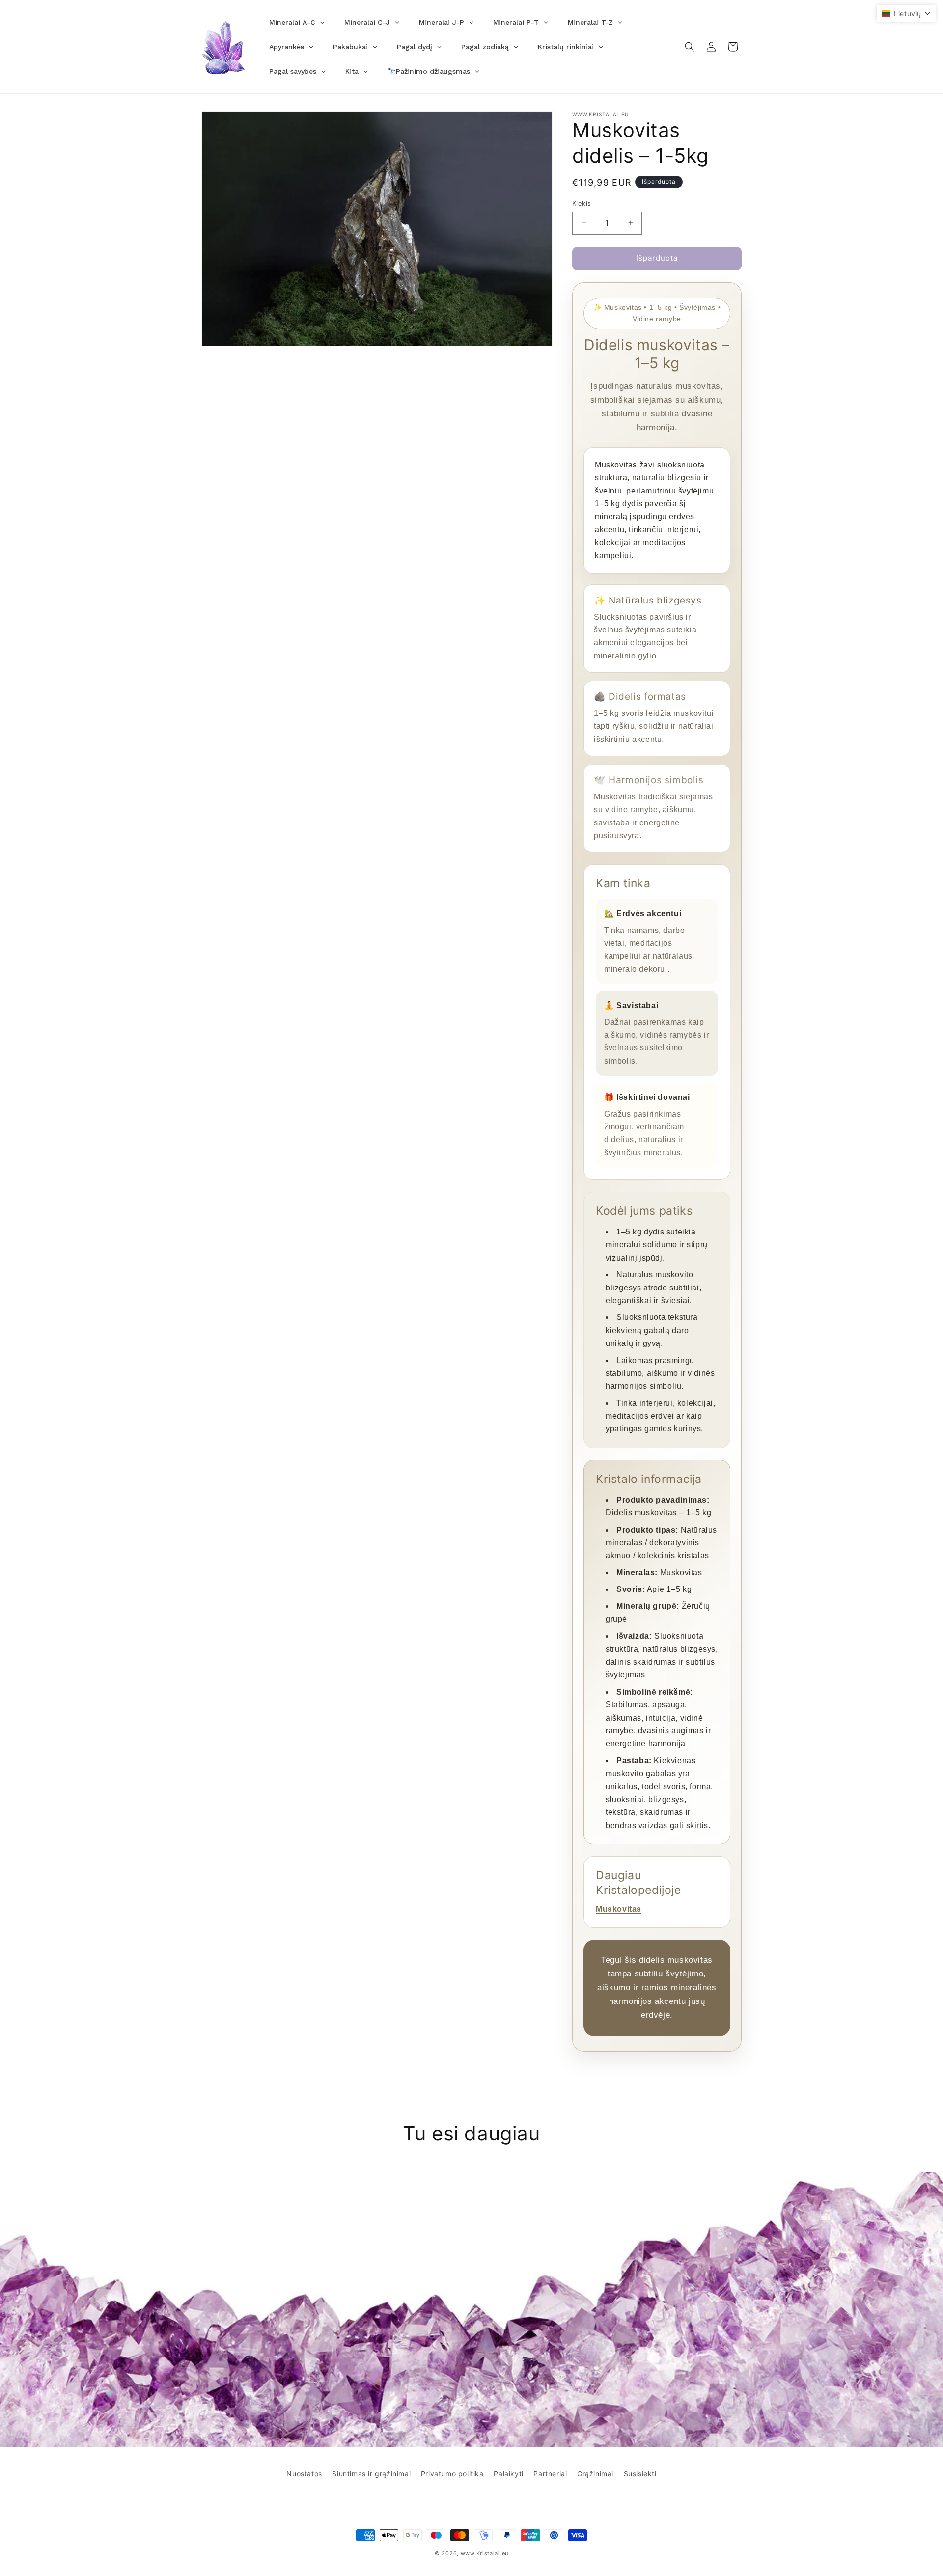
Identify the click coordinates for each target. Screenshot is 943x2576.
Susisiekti (640, 2474)
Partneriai (550, 2474)
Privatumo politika (452, 2474)
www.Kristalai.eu (485, 2553)
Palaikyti (508, 2474)
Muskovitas (619, 1909)
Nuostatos (304, 2474)
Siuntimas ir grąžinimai (371, 2474)
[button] (690, 47)
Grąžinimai (595, 2474)
